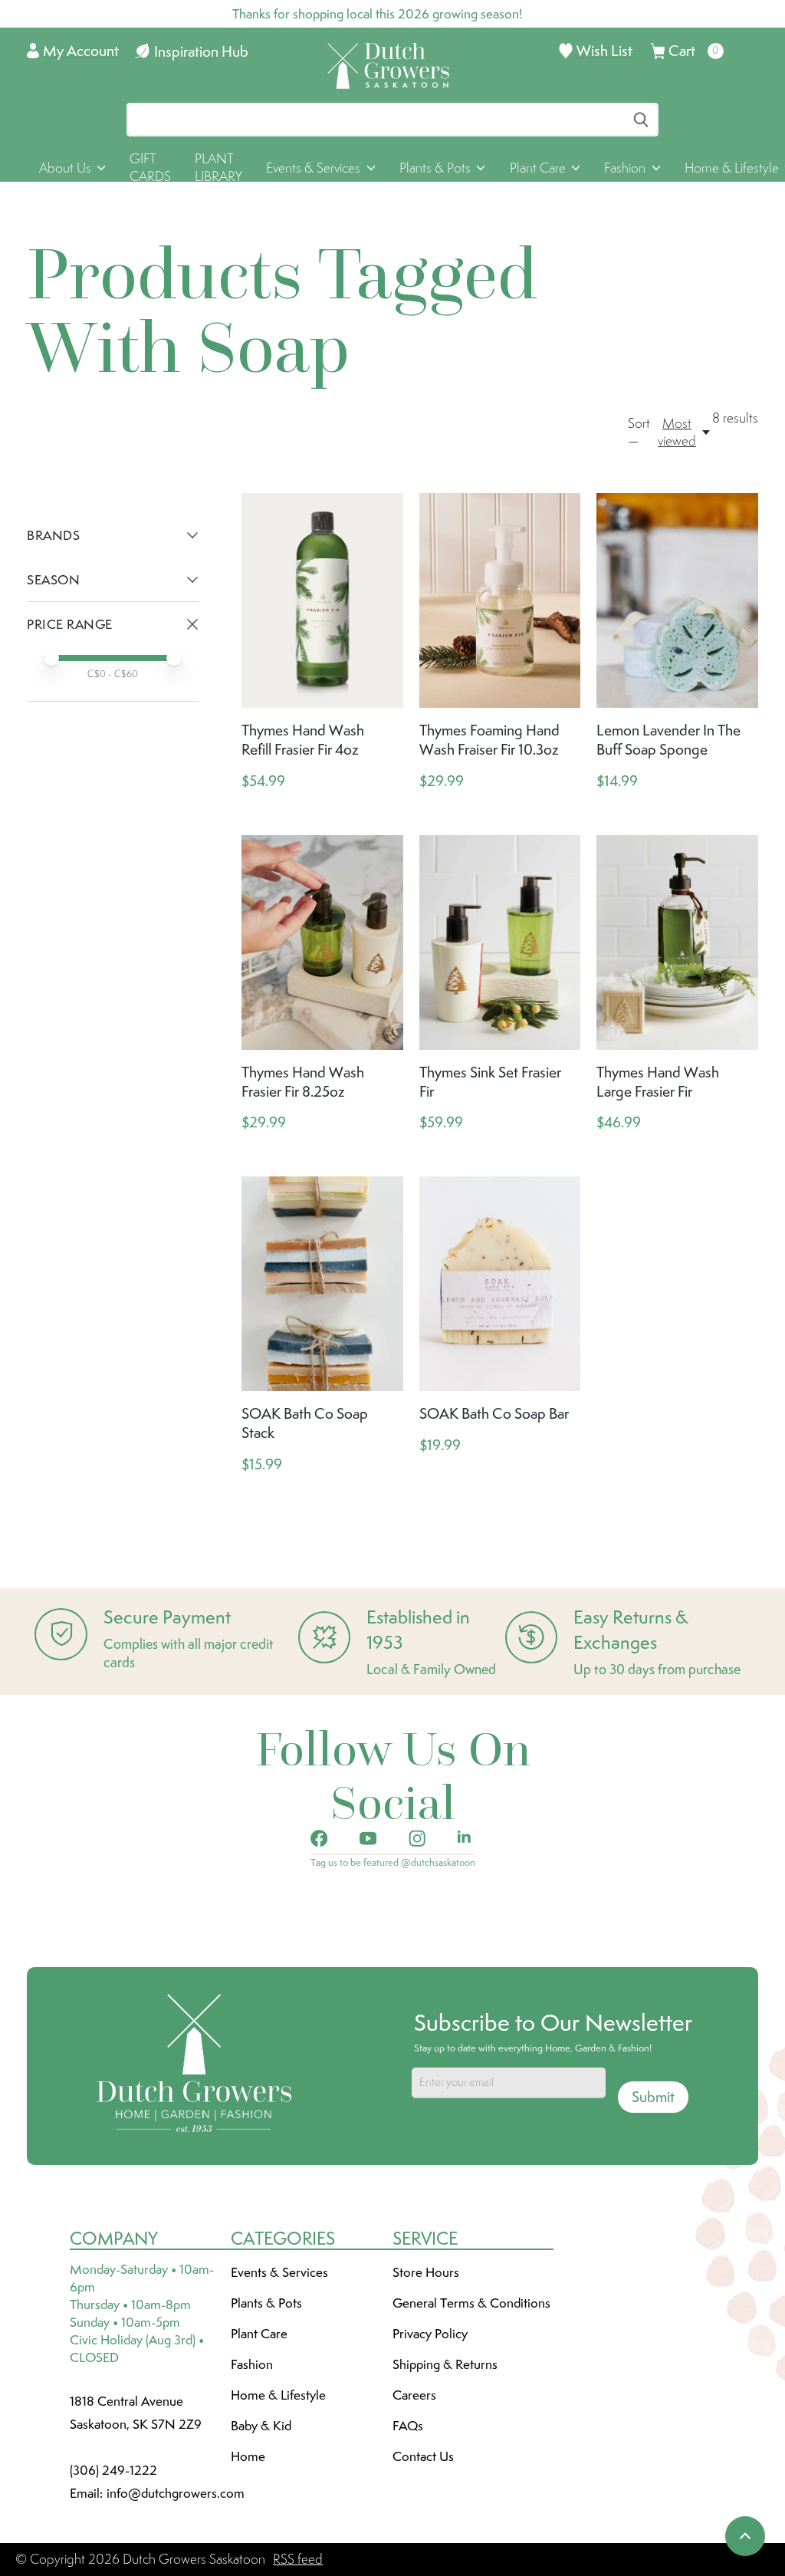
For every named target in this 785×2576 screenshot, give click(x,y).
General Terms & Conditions (471, 2303)
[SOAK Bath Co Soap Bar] (500, 1284)
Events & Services (279, 2272)
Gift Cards (150, 168)
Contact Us (423, 2456)
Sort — (639, 432)
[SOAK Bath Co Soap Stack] (322, 1284)
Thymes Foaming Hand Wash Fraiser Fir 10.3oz (489, 740)
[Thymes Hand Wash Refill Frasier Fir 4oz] (322, 600)
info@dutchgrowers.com (176, 2493)
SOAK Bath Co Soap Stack (305, 1423)
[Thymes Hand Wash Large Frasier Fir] (677, 943)
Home (248, 2456)
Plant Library (218, 168)
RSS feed (298, 2559)
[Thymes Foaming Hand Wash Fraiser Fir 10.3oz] (500, 600)
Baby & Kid (261, 2426)
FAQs (408, 2426)
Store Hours (426, 2272)
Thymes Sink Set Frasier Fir (490, 1082)
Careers (414, 2395)
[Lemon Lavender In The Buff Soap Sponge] (677, 600)
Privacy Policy (430, 2334)
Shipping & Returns (445, 2364)
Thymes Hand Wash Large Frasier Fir (658, 1082)
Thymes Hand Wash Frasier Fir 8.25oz (303, 1082)
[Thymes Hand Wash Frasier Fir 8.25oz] (322, 943)
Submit (653, 2097)
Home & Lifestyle (278, 2395)
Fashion (252, 2364)
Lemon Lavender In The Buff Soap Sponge (668, 740)
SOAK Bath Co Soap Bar (494, 1413)
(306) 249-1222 (113, 2470)
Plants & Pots (266, 2303)
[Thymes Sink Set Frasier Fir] (500, 943)
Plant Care (259, 2334)
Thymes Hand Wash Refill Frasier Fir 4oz (303, 740)
